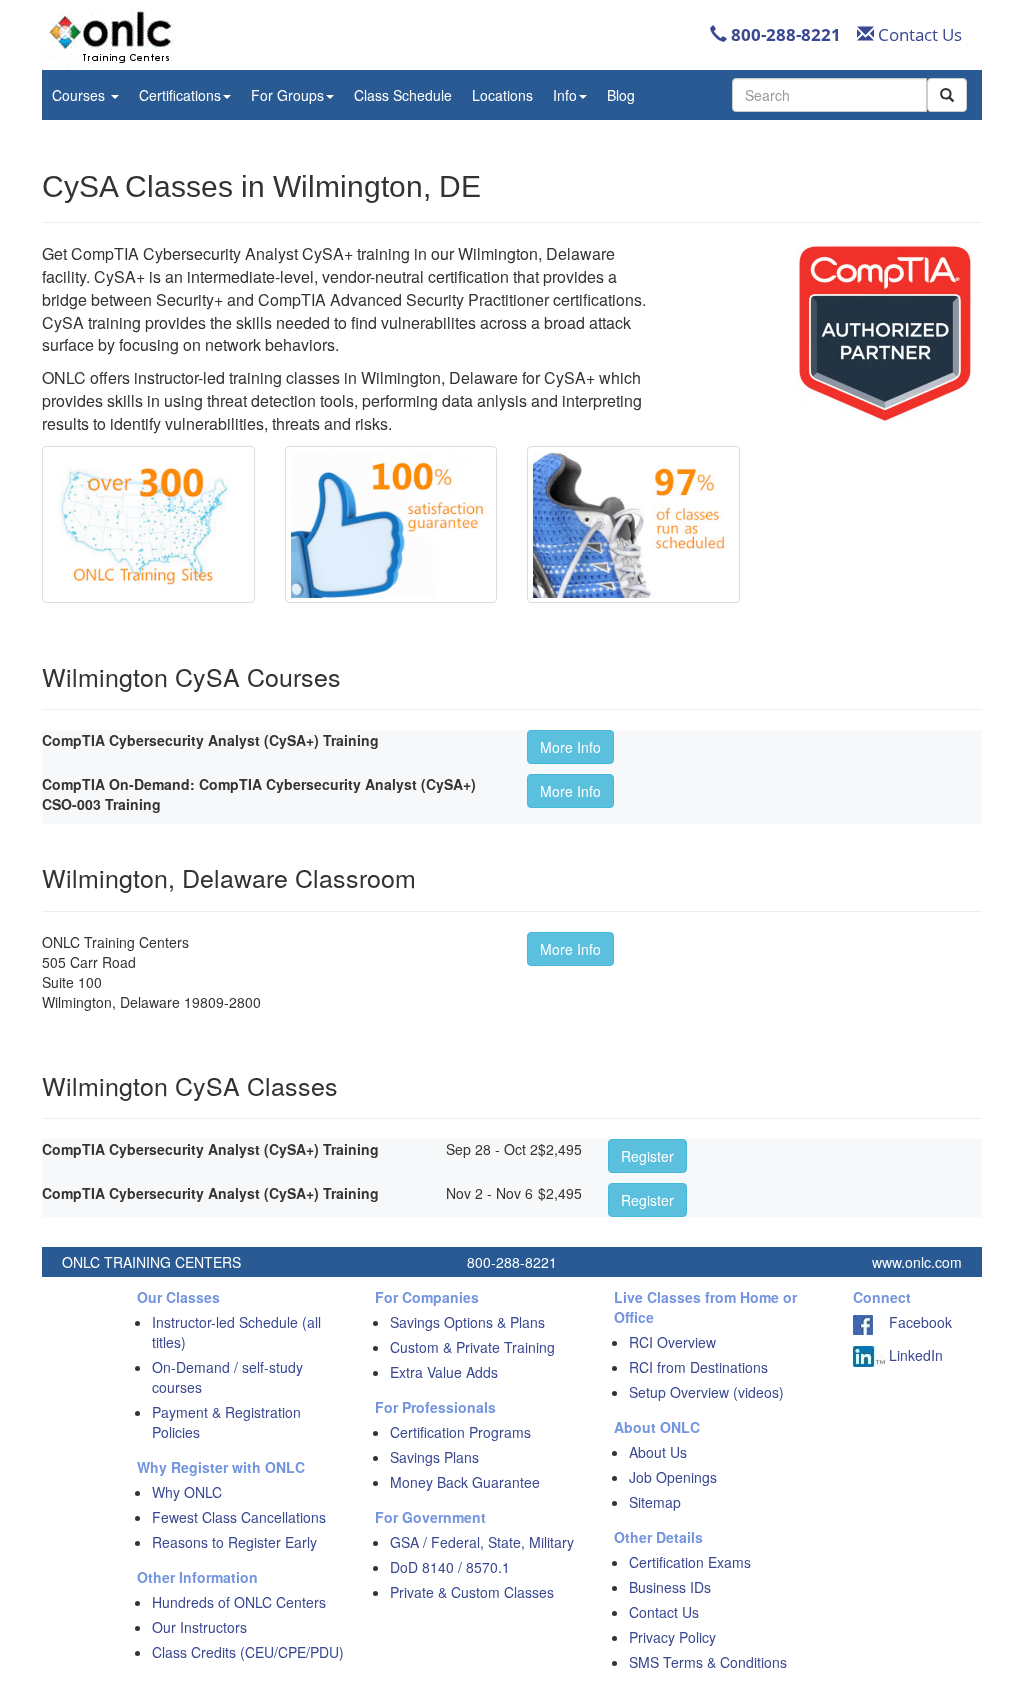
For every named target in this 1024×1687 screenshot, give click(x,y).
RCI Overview (672, 1342)
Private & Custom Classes (472, 1592)
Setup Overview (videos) (706, 1392)
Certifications (180, 95)
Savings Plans (434, 1457)
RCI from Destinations (698, 1367)
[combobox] (829, 95)
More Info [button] (570, 747)
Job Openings (673, 1477)
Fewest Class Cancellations (239, 1517)
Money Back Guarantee (465, 1482)
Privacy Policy (672, 1637)
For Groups (287, 95)
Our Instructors (199, 1627)
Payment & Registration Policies (226, 1422)
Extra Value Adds (444, 1372)
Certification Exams (690, 1562)
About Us (658, 1452)
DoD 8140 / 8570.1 (450, 1567)
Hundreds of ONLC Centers (239, 1602)
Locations (502, 95)
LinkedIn (914, 1355)
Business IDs (670, 1587)
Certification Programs (460, 1432)
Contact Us (918, 34)
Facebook (912, 1322)
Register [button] (647, 1156)
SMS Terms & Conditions (708, 1662)
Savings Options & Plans (467, 1322)
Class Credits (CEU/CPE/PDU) (248, 1652)
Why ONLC (187, 1492)
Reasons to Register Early (234, 1542)
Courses (80, 95)
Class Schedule (403, 95)
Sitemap (655, 1502)
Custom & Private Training (472, 1347)
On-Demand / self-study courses (227, 1377)
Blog (621, 95)
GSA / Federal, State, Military (482, 1542)
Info (565, 95)
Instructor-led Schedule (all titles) (236, 1332)
